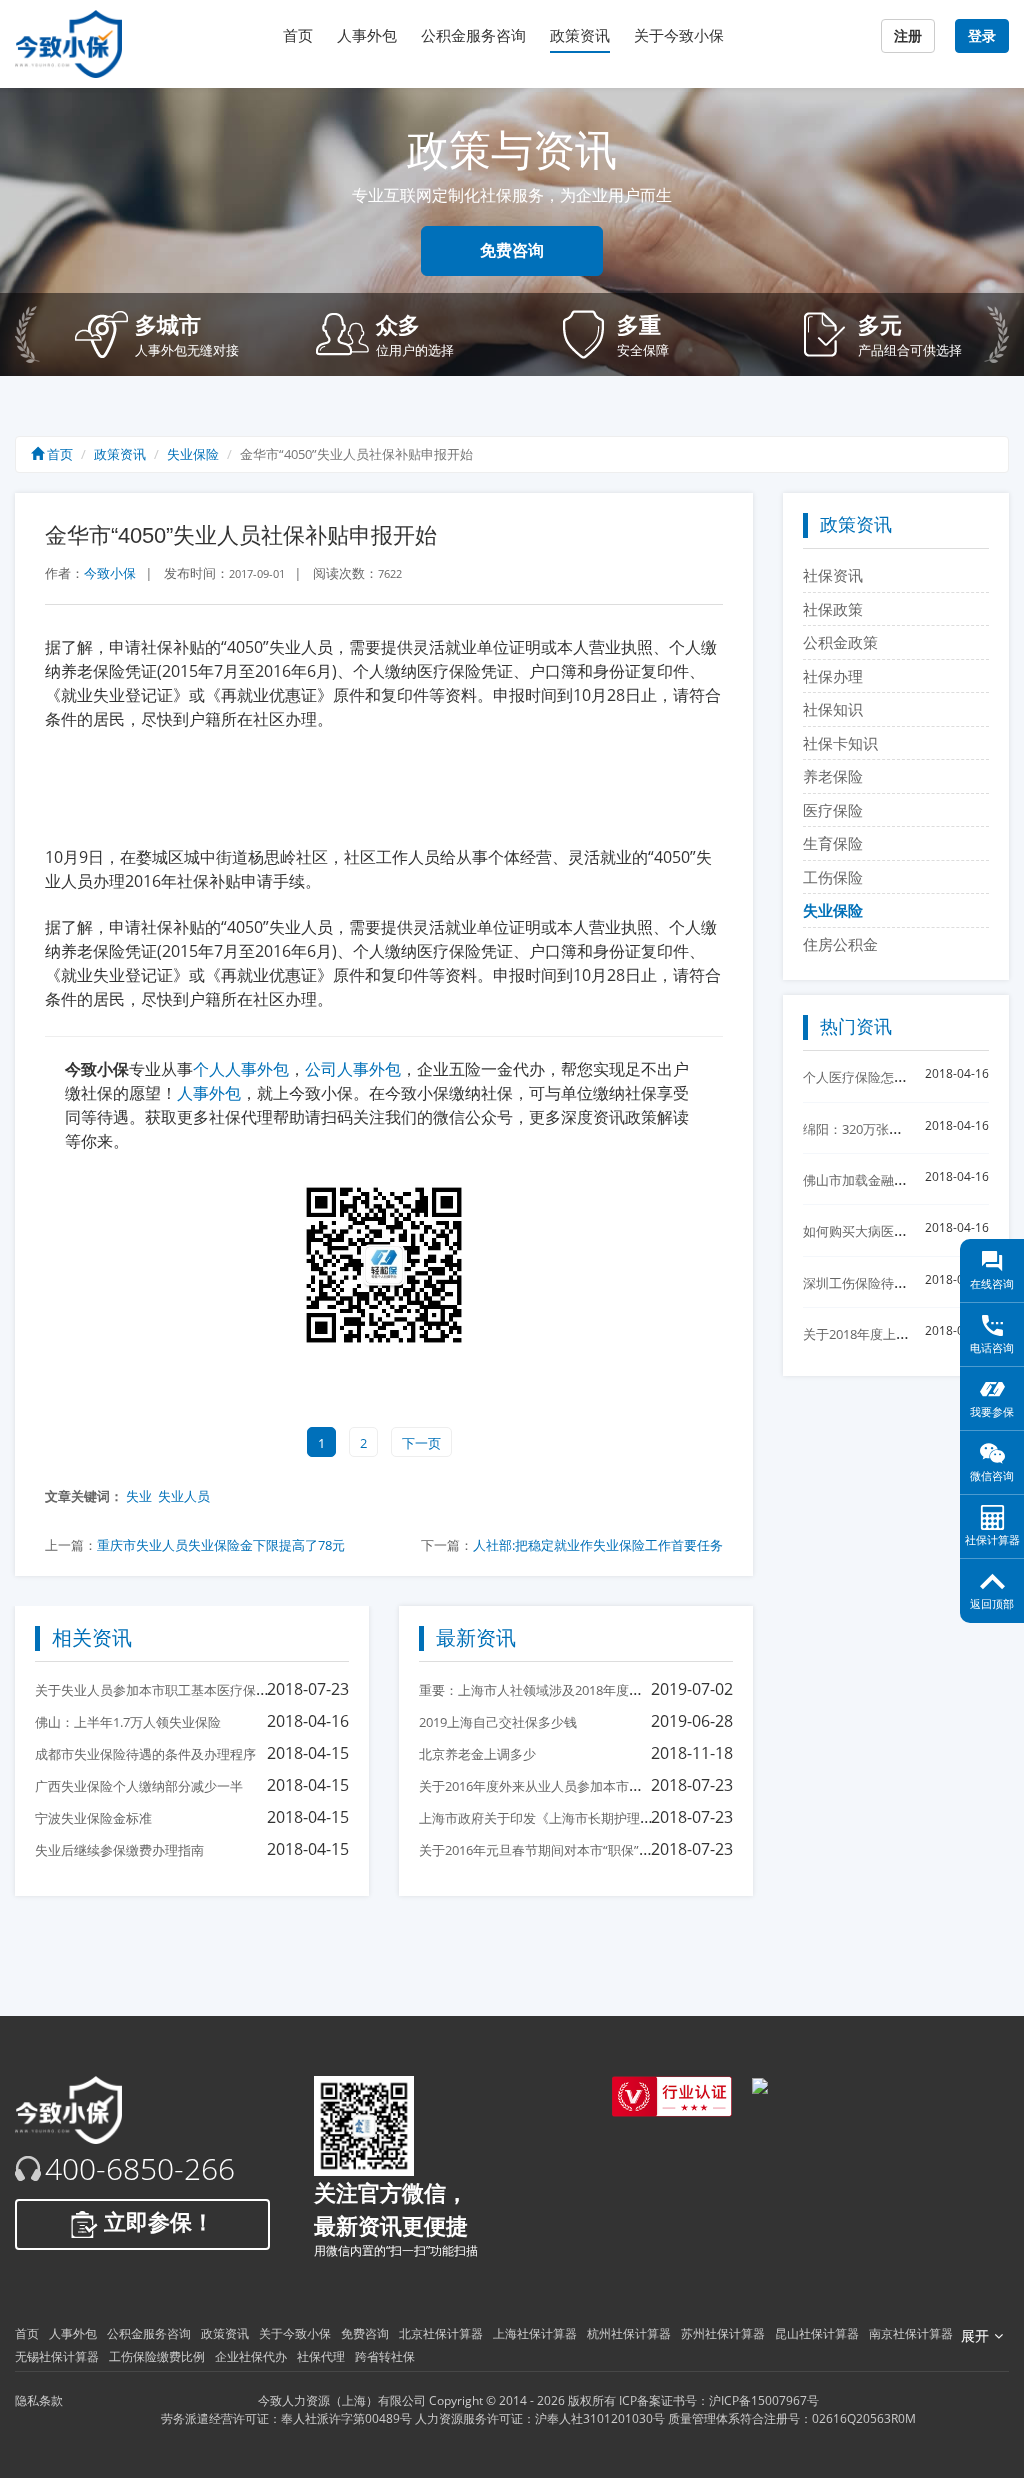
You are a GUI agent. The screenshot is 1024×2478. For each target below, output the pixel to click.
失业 (139, 1496)
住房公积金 (840, 944)
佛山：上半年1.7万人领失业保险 (128, 1722)
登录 (982, 36)
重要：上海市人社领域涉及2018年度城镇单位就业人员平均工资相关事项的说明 (647, 1690)
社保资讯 (833, 575)
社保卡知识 (840, 743)
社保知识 (833, 709)
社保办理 (833, 676)
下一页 (421, 1443)
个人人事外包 (241, 1069)
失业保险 (193, 454)
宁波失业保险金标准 (93, 1818)
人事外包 (367, 35)
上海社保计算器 (535, 2333)
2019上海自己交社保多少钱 (498, 1722)
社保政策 (833, 609)
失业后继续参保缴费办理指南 (119, 1850)
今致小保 (110, 573)
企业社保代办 (251, 2356)
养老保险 (833, 776)
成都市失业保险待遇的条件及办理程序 (145, 1754)
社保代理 (321, 2356)
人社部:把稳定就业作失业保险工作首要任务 (598, 1545)
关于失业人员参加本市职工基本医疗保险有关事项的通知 (197, 1690)
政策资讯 (580, 35)
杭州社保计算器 (629, 2333)
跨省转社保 (385, 2356)
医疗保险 (833, 810)
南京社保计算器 (911, 2333)
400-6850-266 (140, 2169)
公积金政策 (840, 642)
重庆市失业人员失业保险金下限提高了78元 (221, 1545)
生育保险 (833, 843)
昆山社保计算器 (817, 2333)
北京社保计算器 (441, 2333)
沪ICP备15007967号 (764, 2400)
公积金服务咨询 (473, 35)
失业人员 (184, 1496)
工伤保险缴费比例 (157, 2356)
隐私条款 (39, 2400)
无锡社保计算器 (57, 2356)
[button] (180, 334)
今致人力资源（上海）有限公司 (342, 2400)
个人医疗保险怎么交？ (868, 1077)
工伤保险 (833, 877)
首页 (298, 35)
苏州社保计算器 (723, 2333)
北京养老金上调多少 (477, 1754)
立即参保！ (156, 2222)
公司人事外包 (353, 1069)
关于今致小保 (679, 35)
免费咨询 (512, 250)
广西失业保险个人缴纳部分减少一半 (139, 1786)
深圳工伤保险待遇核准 (868, 1283)
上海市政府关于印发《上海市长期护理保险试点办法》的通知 (594, 1818)
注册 (908, 36)
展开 (975, 2336)
